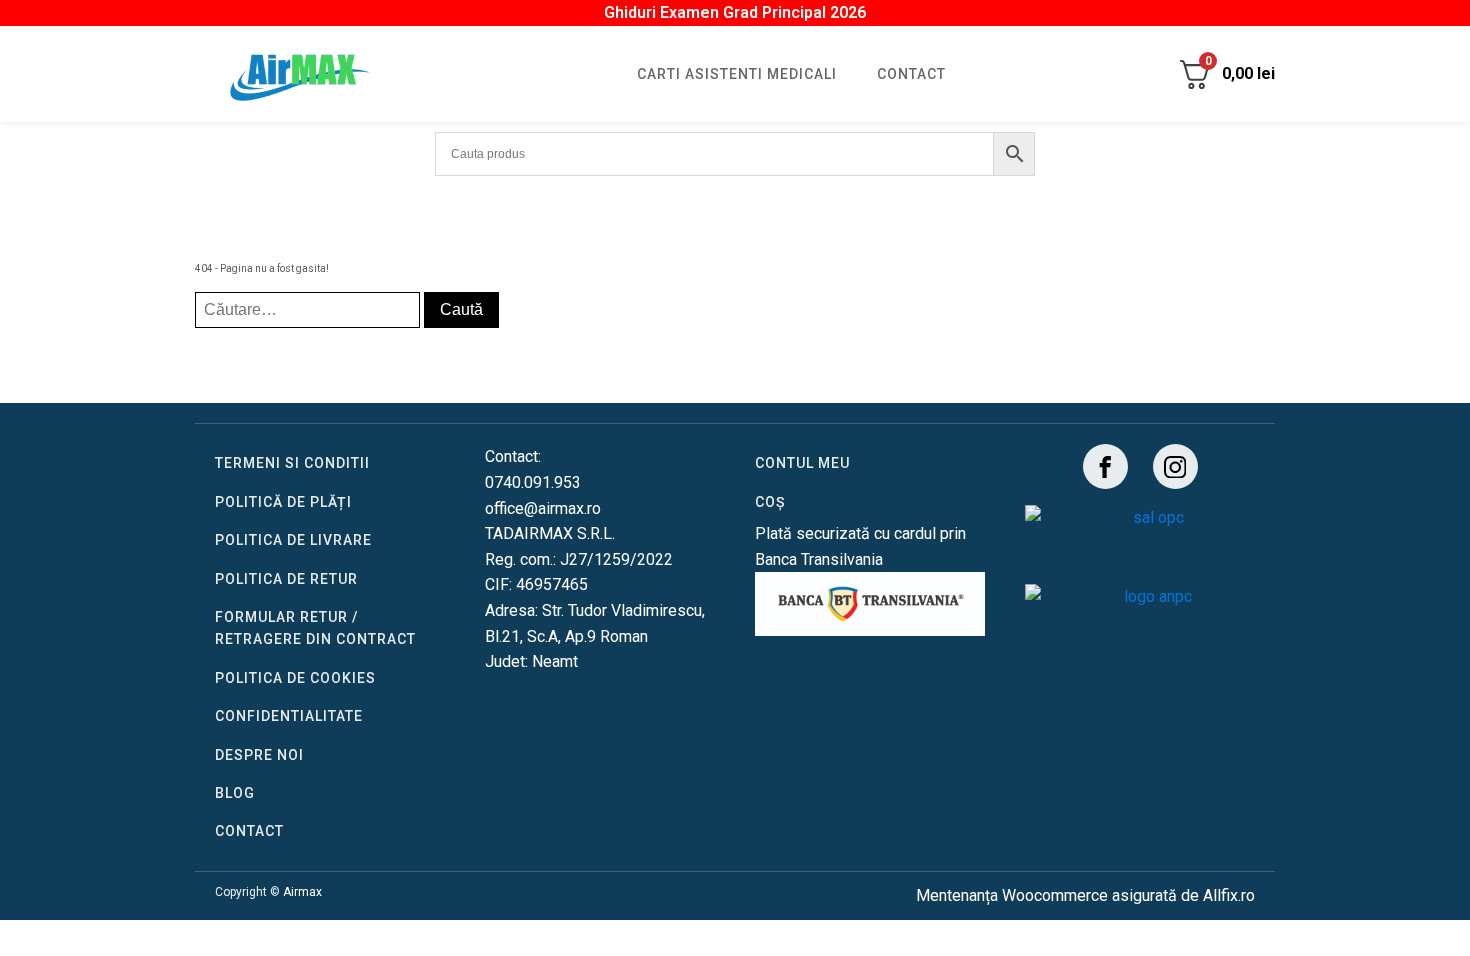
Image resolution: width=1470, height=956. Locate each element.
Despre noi (259, 755)
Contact (911, 74)
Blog (235, 793)
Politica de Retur (286, 579)
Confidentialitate (289, 716)
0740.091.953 (533, 482)
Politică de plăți (283, 502)
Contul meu (802, 463)
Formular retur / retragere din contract (315, 628)
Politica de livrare (293, 540)
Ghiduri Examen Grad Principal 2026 (735, 12)
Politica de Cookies (295, 678)
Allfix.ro (1229, 895)
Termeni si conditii (292, 463)
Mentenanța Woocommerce (1012, 895)
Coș (770, 502)
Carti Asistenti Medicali (737, 74)
